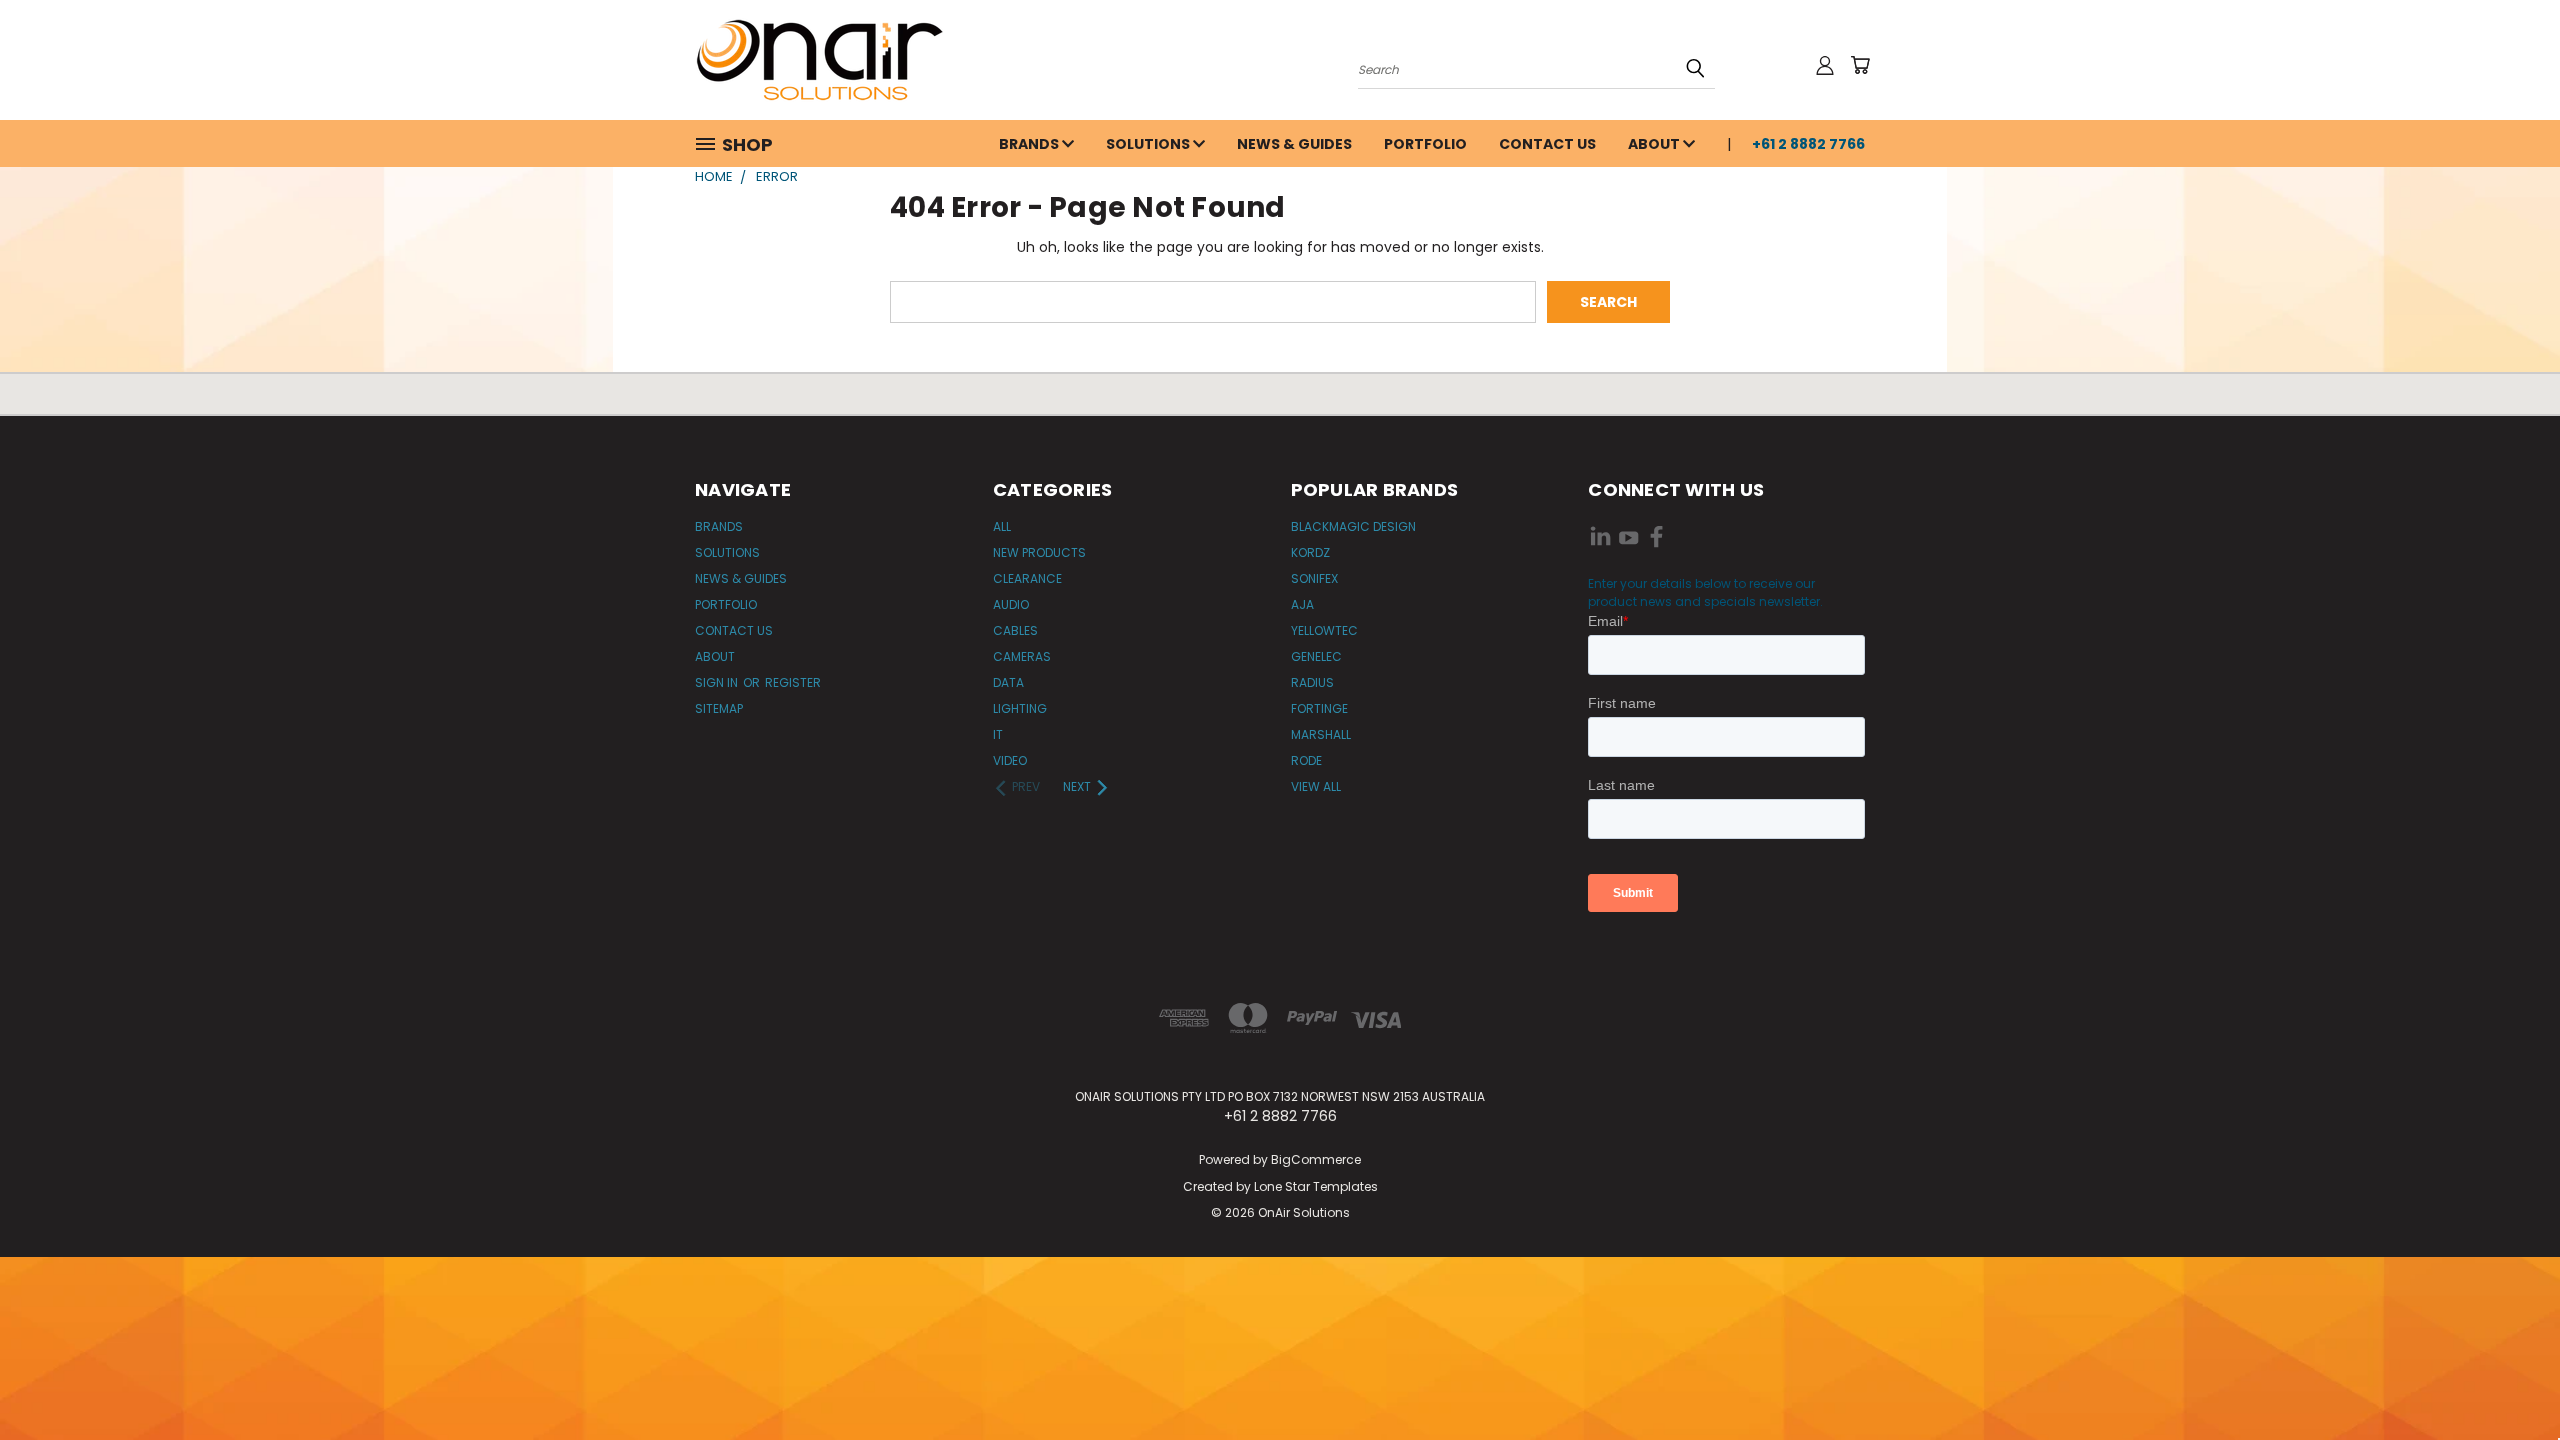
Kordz (1310, 552)
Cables (1015, 630)
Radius (1312, 682)
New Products (1039, 552)
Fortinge (1319, 708)
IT (998, 734)
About (1655, 144)
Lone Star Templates (1316, 1186)
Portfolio (1425, 144)
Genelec (1316, 656)
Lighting (1020, 708)
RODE (1306, 760)
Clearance (1027, 578)
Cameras (1022, 656)
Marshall (1321, 734)
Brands (1030, 144)
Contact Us (1547, 144)
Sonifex (1314, 578)
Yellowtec (1324, 630)
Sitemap (719, 708)
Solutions (1149, 144)
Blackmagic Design (1353, 526)
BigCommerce (1316, 1159)
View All (1316, 786)
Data (1008, 682)
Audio (1011, 604)
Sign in (718, 682)
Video (1010, 760)
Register (793, 682)
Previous (2507, 1377)
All (1002, 526)
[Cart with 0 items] (1860, 65)
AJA (1302, 604)
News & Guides (1294, 144)
